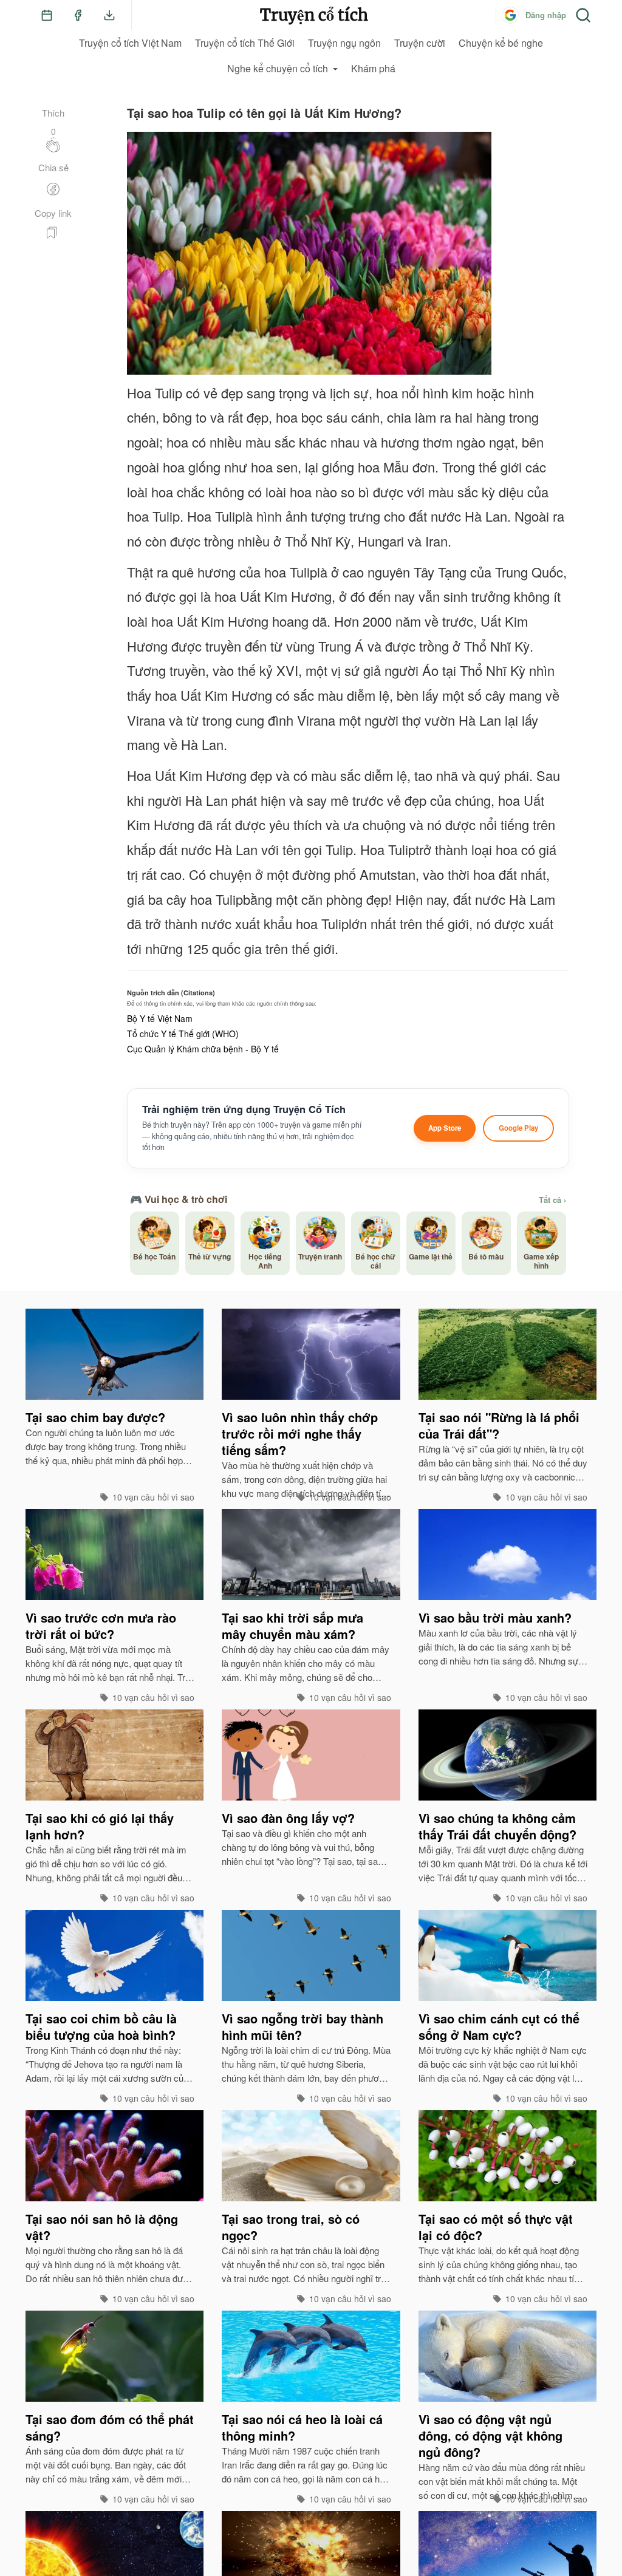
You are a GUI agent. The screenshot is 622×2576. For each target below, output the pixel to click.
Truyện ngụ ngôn (344, 43)
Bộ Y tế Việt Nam (160, 1018)
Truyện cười (420, 43)
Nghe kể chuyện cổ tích (278, 68)
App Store (445, 1128)
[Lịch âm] (47, 15)
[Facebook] (78, 15)
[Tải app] (109, 15)
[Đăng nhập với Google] (510, 15)
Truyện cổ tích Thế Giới (245, 43)
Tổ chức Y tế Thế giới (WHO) (183, 1034)
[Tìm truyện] (583, 15)
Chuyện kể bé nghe (501, 43)
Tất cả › (552, 1200)
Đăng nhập (546, 15)
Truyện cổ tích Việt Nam (130, 43)
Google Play (518, 1128)
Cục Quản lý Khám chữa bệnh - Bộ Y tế (203, 1049)
